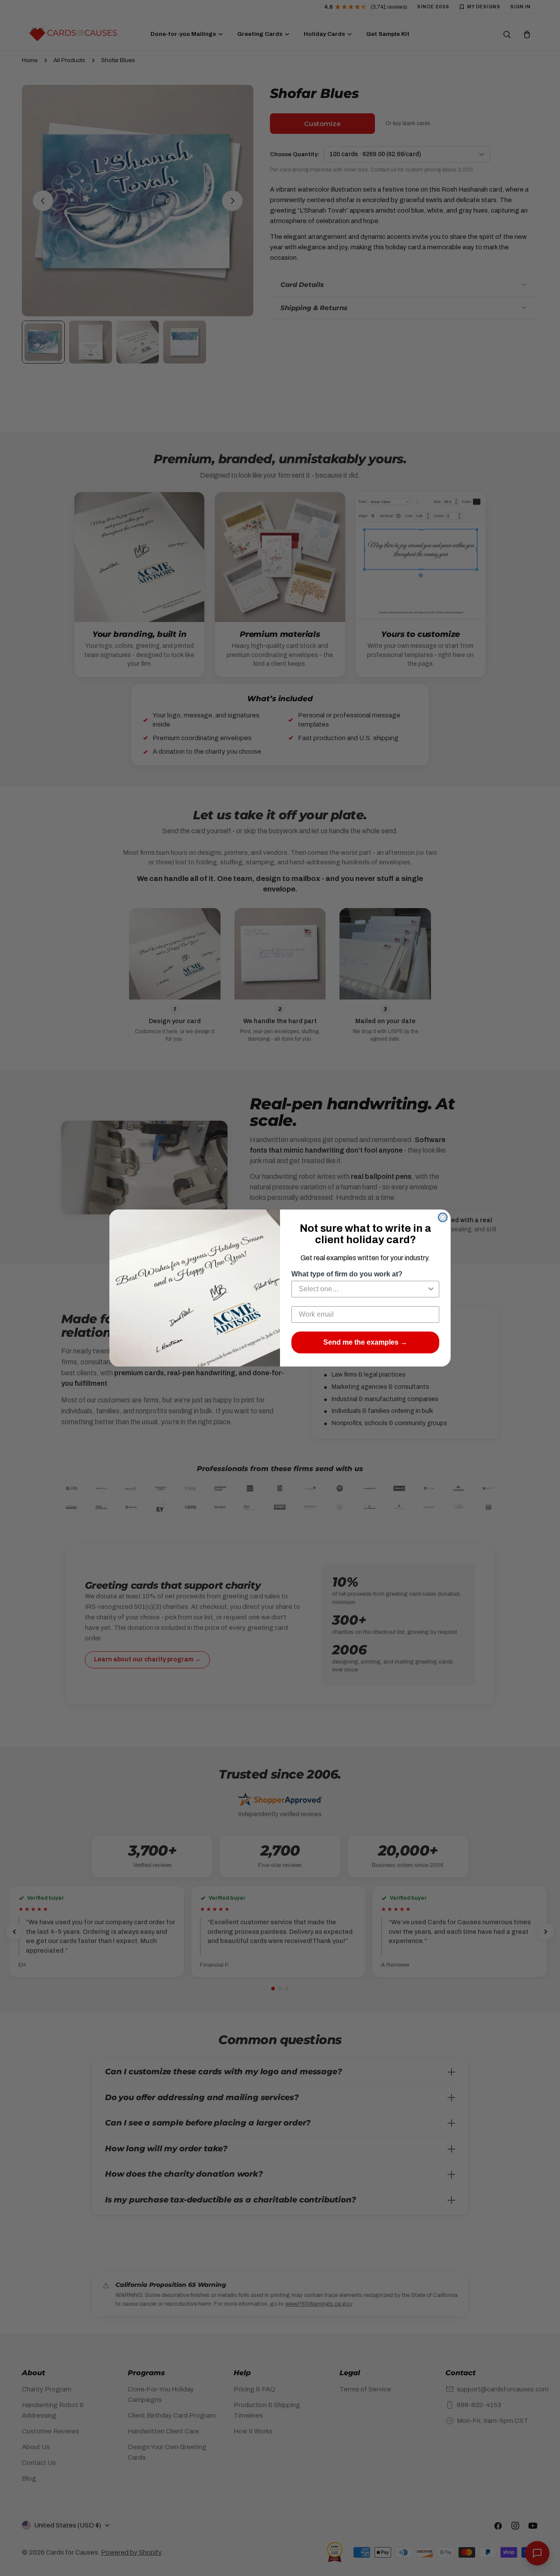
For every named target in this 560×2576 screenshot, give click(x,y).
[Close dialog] (443, 1217)
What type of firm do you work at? (347, 1274)
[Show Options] (431, 1289)
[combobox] (363, 1289)
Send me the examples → (365, 1342)
